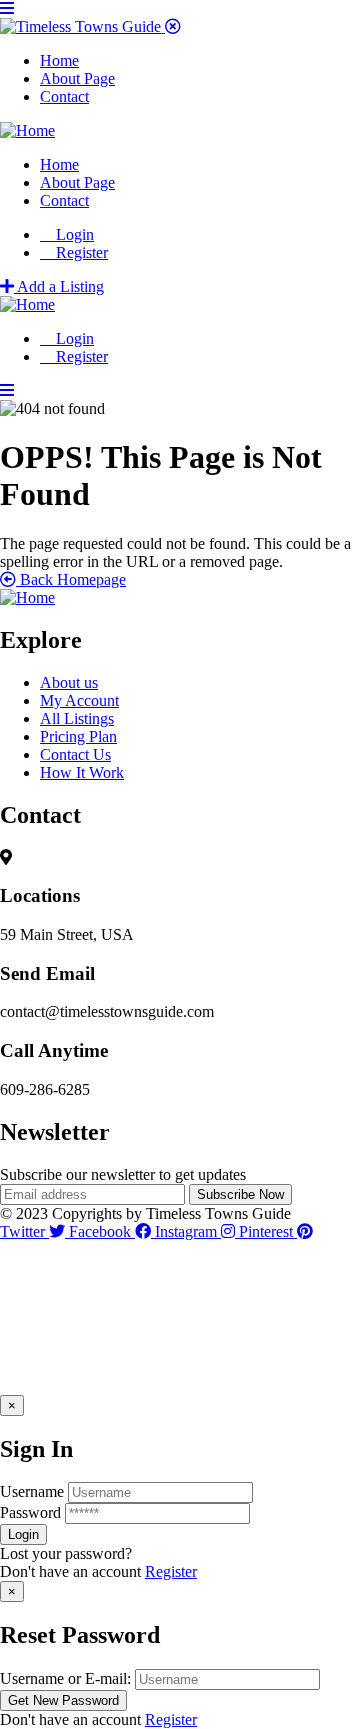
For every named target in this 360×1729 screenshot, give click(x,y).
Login (73, 234)
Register (171, 1571)
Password (30, 1512)
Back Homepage (71, 579)
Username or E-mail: (65, 1678)
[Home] (27, 130)
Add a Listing (59, 286)
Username (32, 1491)
